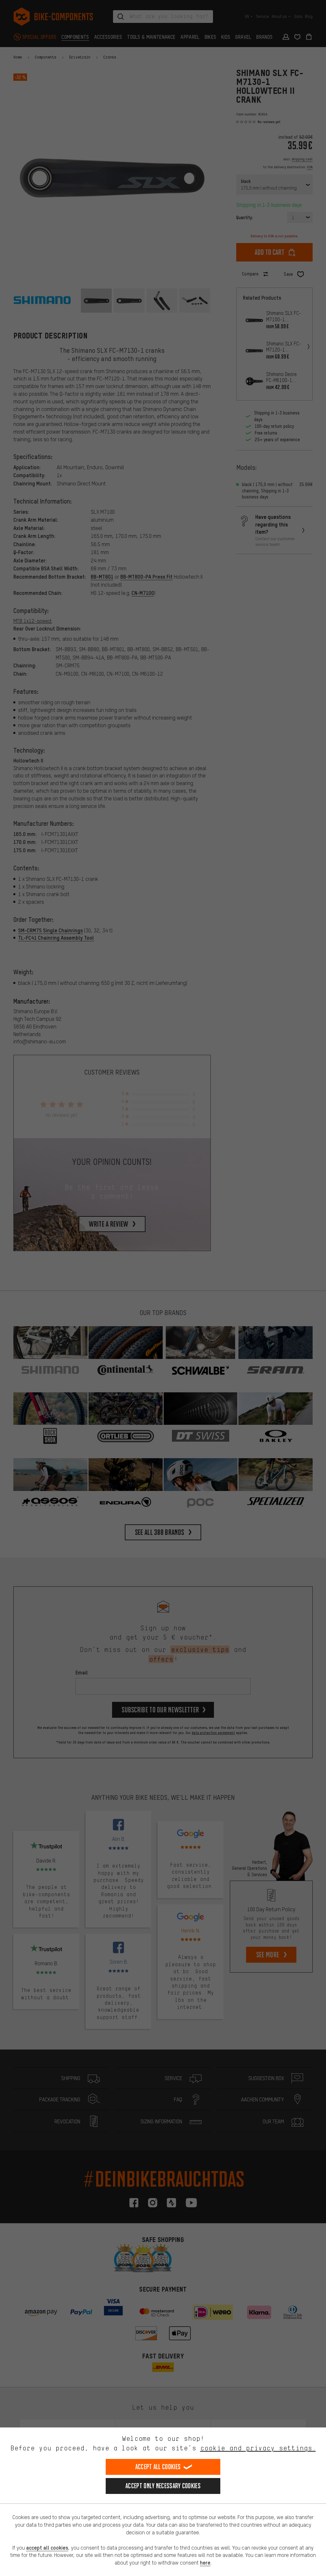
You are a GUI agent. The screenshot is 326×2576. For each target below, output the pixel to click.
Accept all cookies (158, 2467)
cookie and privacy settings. (258, 2448)
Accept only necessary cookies (163, 2486)
